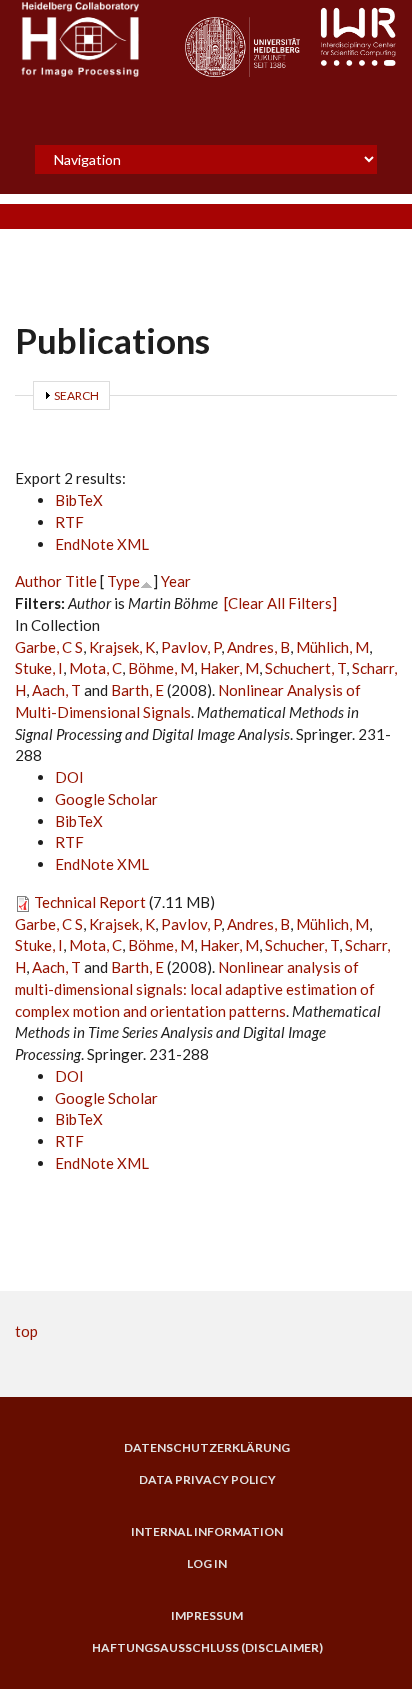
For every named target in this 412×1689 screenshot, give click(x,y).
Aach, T (56, 690)
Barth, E (137, 690)
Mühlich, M (332, 647)
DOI (69, 777)
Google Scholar (106, 799)
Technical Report (90, 902)
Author (38, 581)
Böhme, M (161, 668)
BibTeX (79, 500)
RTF (69, 522)
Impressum (207, 1616)
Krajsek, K (122, 647)
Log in (207, 1564)
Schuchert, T (305, 668)
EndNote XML (102, 544)
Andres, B (258, 647)
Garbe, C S (49, 647)
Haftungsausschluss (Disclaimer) (207, 1648)
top (26, 1331)
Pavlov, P (191, 647)
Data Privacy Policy (207, 1480)
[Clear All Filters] (280, 603)
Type (123, 581)
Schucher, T (302, 945)
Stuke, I (39, 668)
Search (76, 395)
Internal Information (207, 1532)
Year (176, 581)
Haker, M (229, 668)
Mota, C (95, 668)
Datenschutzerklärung (207, 1448)
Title (81, 581)
